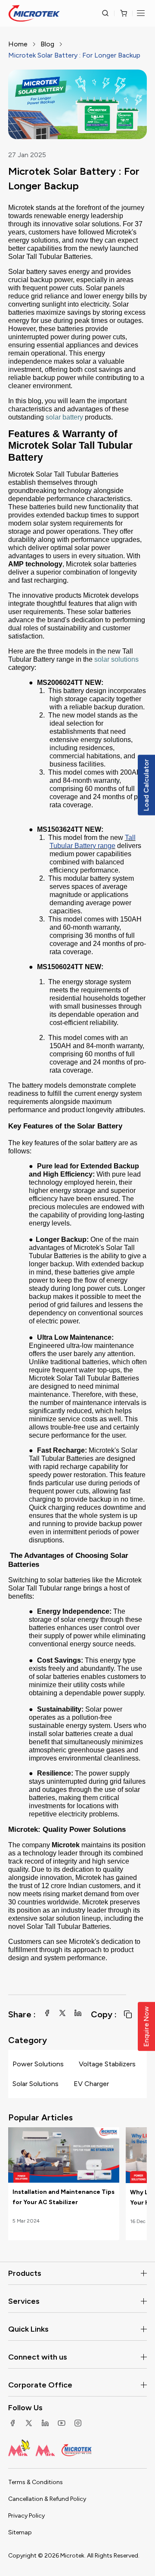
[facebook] (47, 2013)
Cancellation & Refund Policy (47, 2499)
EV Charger (91, 2084)
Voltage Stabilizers (107, 2064)
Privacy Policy (26, 2516)
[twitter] (62, 2013)
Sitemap (20, 2532)
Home (18, 44)
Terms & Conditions (36, 2482)
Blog (47, 44)
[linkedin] (78, 2013)
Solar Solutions (36, 2084)
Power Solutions (38, 2064)
